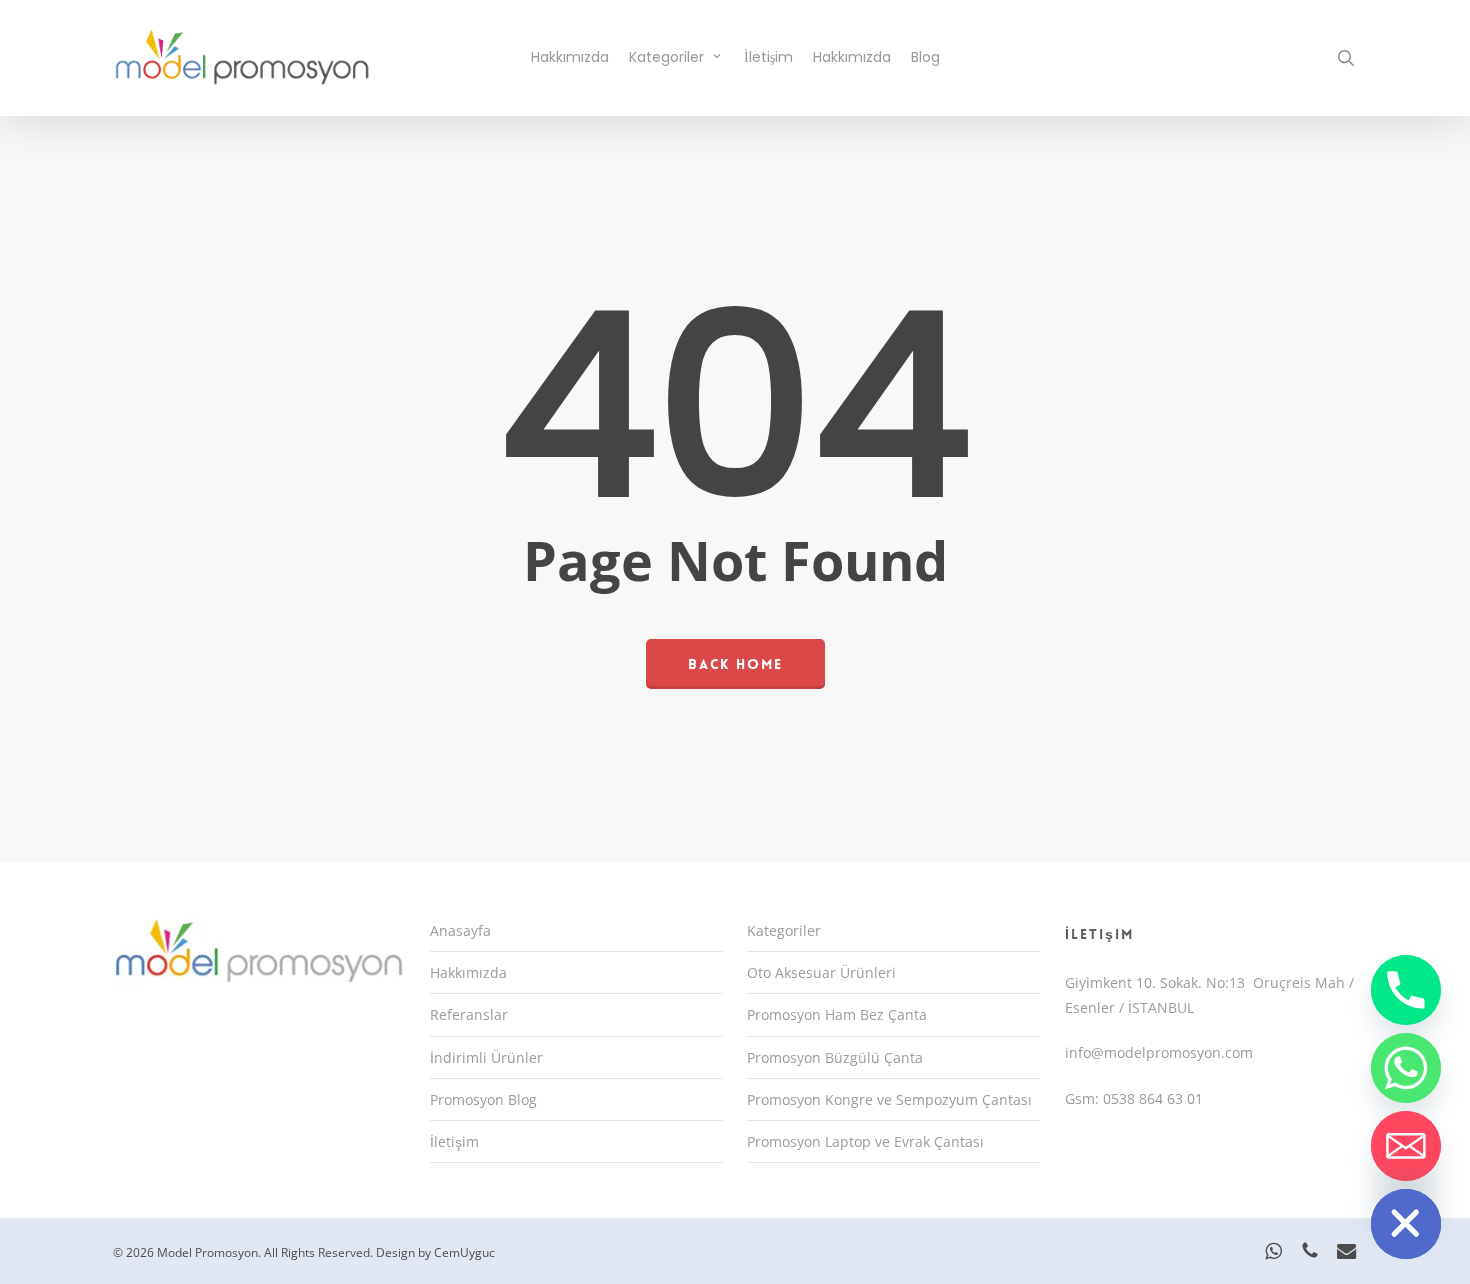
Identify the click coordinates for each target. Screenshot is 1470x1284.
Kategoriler (784, 930)
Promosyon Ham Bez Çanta (837, 1014)
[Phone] (1406, 990)
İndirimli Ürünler (486, 1057)
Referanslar (469, 1014)
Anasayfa (460, 930)
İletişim (454, 1141)
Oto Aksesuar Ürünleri (821, 972)
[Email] (1406, 1146)
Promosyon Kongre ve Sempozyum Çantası (889, 1099)
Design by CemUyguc (435, 1252)
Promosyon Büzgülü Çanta (835, 1057)
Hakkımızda (468, 972)
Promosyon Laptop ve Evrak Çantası (865, 1141)
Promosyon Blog (483, 1099)
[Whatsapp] (1406, 1068)
